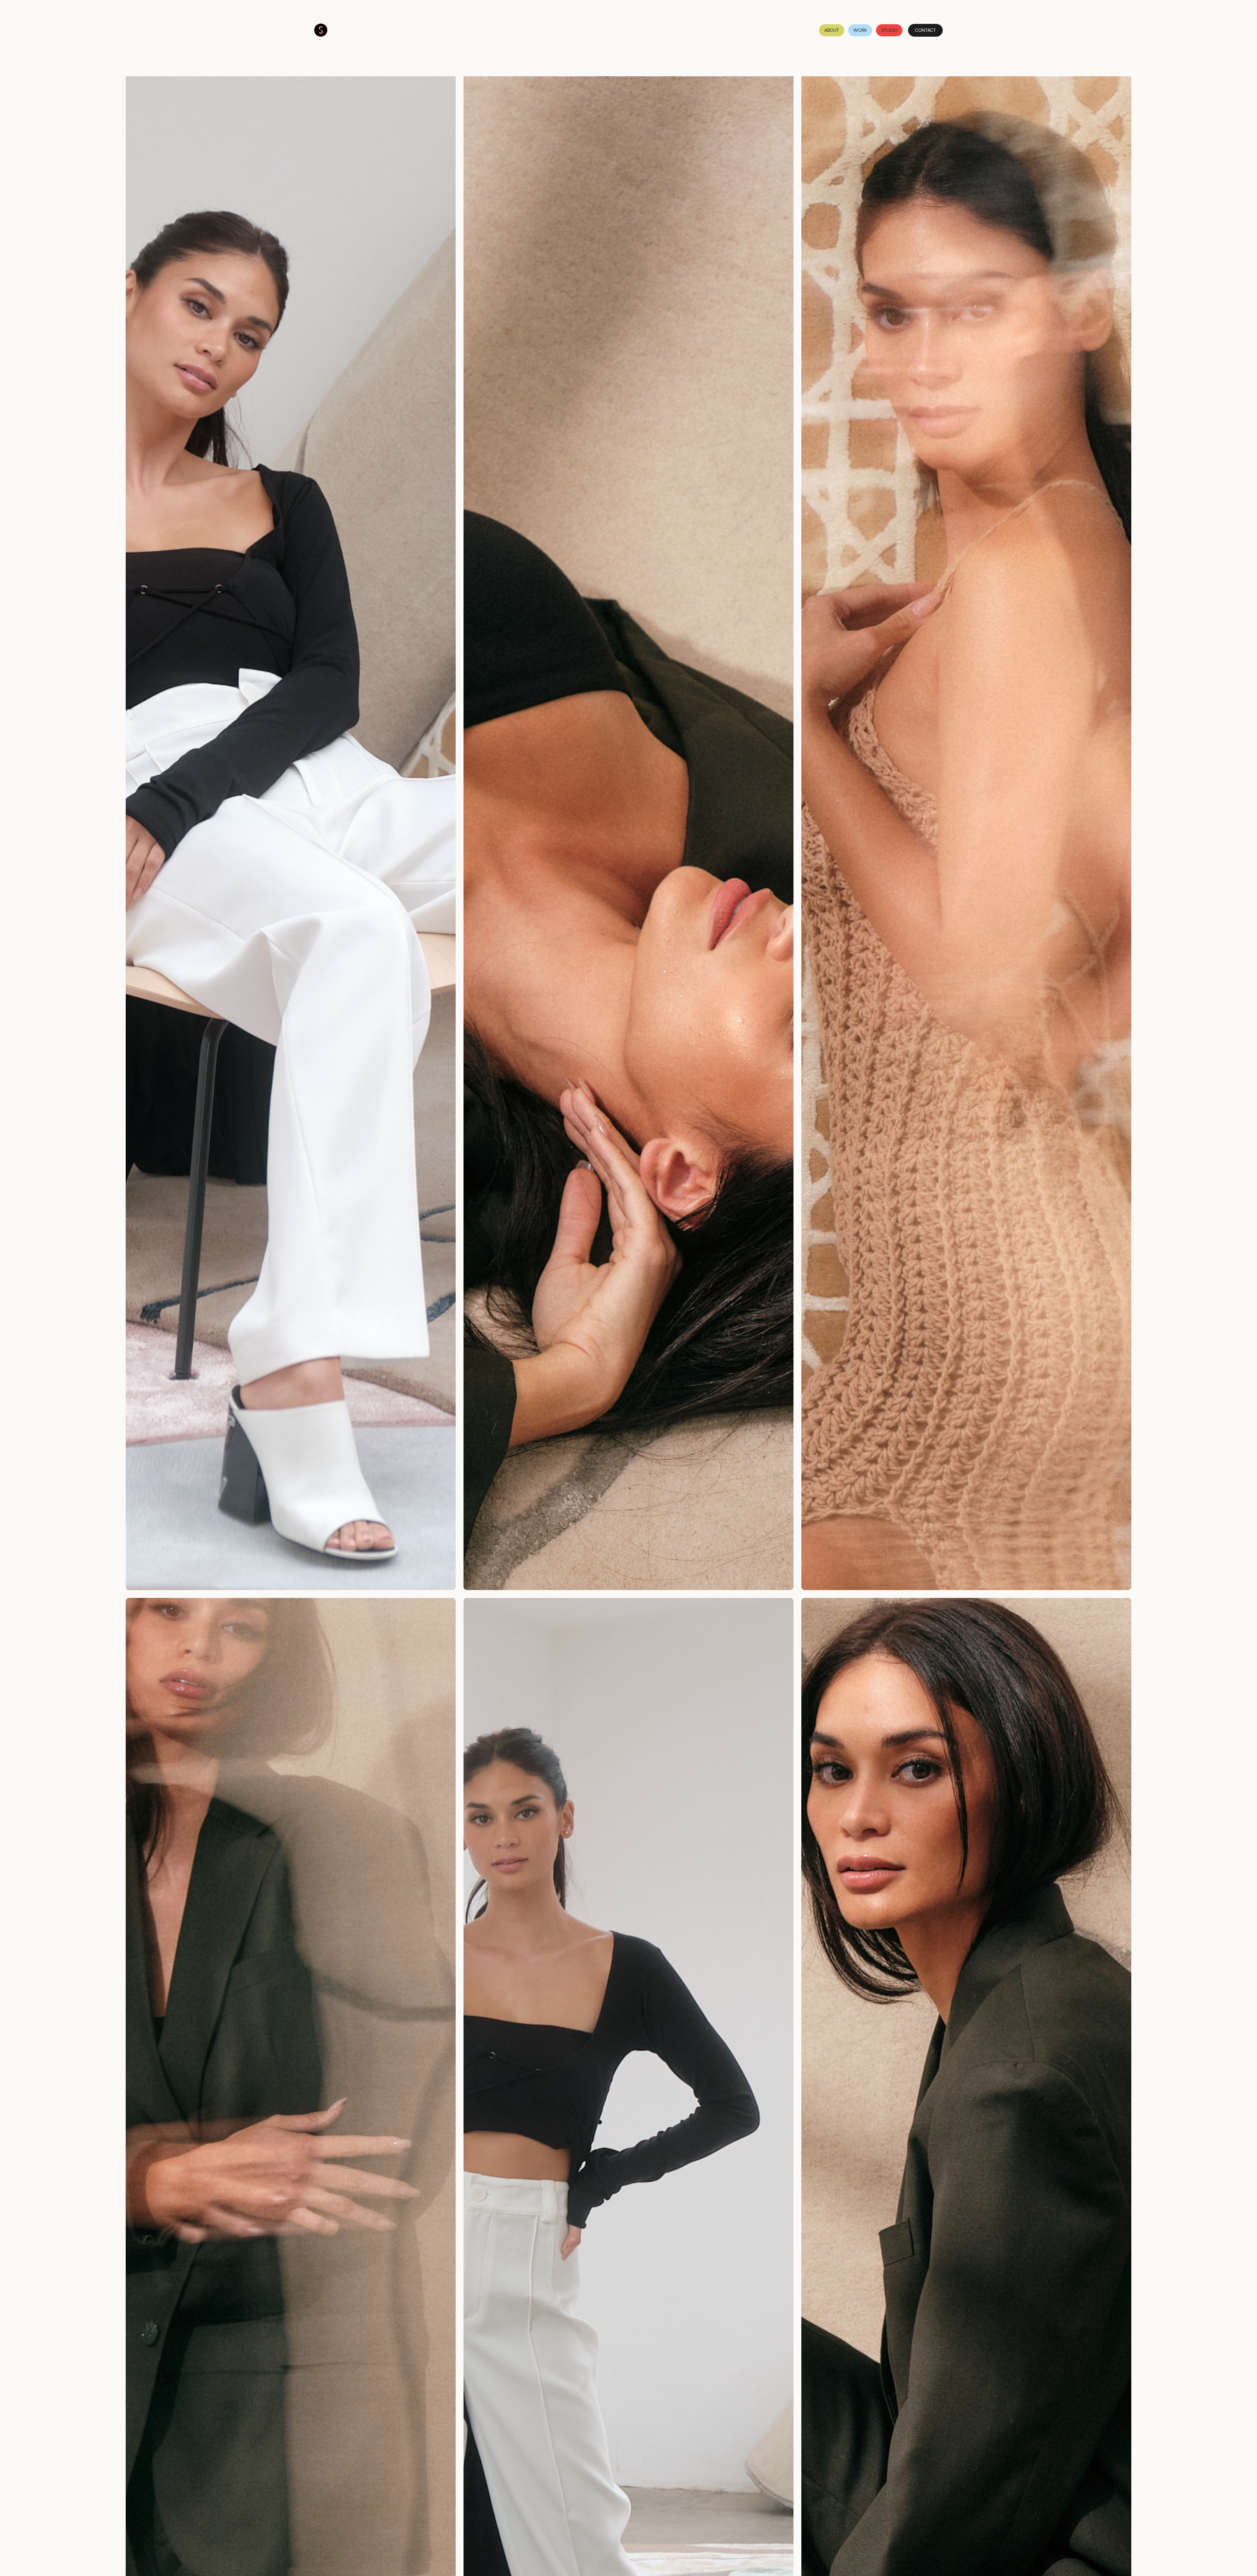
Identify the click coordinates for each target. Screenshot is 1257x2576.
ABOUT (832, 30)
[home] (321, 30)
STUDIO (889, 30)
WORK (860, 30)
